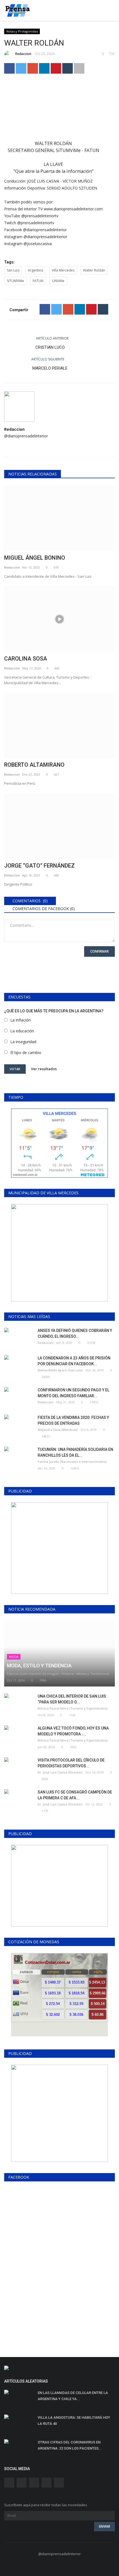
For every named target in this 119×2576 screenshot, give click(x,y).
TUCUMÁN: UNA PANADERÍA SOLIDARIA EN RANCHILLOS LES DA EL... (75, 1452)
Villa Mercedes (63, 270)
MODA (14, 1657)
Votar (15, 1069)
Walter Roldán (94, 270)
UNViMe (58, 281)
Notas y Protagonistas (22, 31)
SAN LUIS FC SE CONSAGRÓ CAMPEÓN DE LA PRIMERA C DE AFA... (75, 1795)
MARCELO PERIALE (50, 368)
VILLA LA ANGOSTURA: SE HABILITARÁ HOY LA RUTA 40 (74, 2421)
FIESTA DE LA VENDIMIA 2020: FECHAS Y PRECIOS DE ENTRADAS (73, 1420)
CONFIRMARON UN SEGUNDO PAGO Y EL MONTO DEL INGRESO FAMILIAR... (73, 1393)
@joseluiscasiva (38, 244)
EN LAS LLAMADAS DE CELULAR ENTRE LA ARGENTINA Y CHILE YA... (73, 2396)
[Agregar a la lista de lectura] (79, 68)
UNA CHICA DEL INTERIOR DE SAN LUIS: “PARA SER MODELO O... (72, 1699)
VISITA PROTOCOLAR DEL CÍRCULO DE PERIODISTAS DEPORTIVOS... (71, 1763)
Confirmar (99, 951)
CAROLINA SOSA (26, 659)
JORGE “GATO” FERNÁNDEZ (39, 866)
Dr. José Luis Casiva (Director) (60, 1772)
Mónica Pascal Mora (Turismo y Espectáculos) (73, 1708)
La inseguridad (23, 1042)
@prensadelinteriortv (40, 216)
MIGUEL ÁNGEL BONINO (35, 558)
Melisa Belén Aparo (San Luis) (60, 1370)
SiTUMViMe (15, 281)
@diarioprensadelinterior (45, 230)
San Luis (13, 270)
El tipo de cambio (26, 1052)
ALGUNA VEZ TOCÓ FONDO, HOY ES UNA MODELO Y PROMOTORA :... (73, 1731)
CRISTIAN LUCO (50, 347)
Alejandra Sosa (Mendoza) (58, 1430)
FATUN (38, 281)
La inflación (20, 1020)
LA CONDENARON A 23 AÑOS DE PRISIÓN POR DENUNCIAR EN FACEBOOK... (74, 1361)
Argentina (36, 270)
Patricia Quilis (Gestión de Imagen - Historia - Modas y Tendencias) (58, 1674)
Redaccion (23, 54)
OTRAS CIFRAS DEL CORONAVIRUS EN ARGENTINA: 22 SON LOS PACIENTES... (70, 2445)
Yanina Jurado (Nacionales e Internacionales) (72, 1462)
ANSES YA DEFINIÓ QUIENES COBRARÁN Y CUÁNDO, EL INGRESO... (75, 1333)
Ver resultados (44, 1068)
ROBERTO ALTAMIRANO (34, 765)
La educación (22, 1031)
